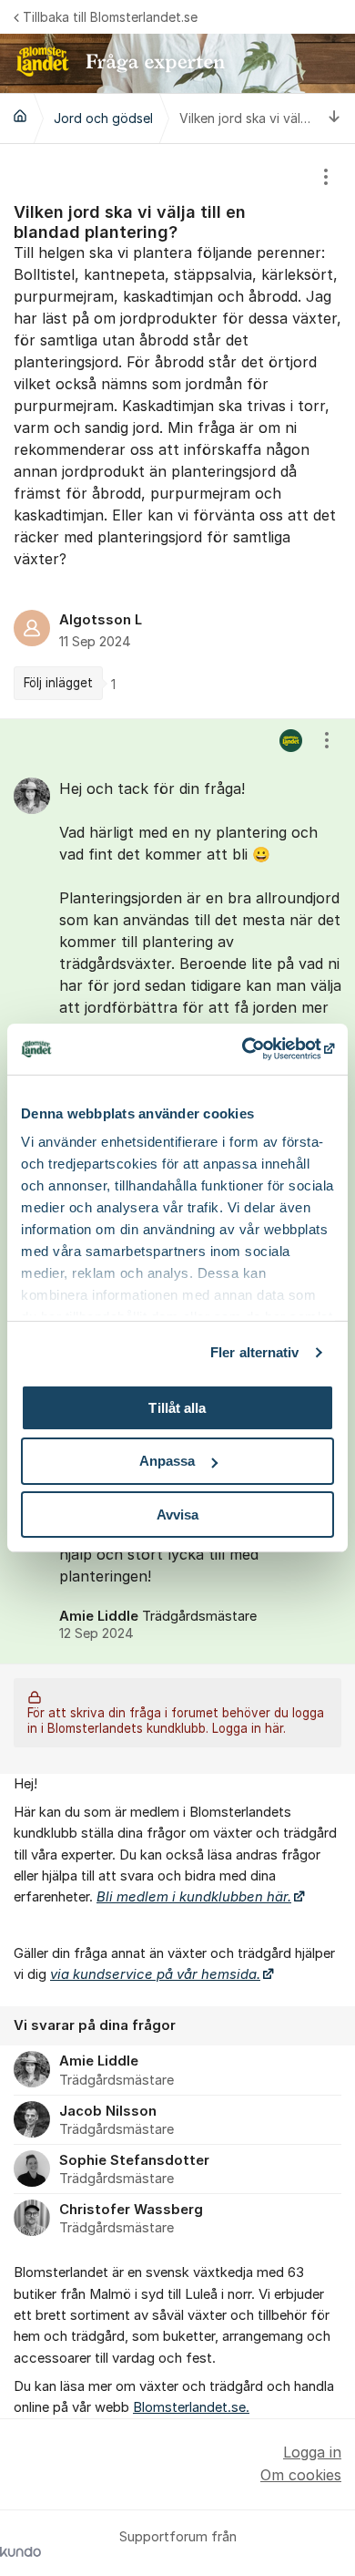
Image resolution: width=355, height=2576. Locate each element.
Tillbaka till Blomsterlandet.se (110, 17)
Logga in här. (249, 1728)
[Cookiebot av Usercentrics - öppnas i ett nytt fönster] (255, 1049)
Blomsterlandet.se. (191, 2407)
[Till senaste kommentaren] (335, 118)
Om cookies (301, 2475)
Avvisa (178, 1515)
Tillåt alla (177, 1407)
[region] (177, 431)
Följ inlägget (58, 683)
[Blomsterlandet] (20, 116)
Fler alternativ (255, 1352)
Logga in (312, 2452)
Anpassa (167, 1461)
